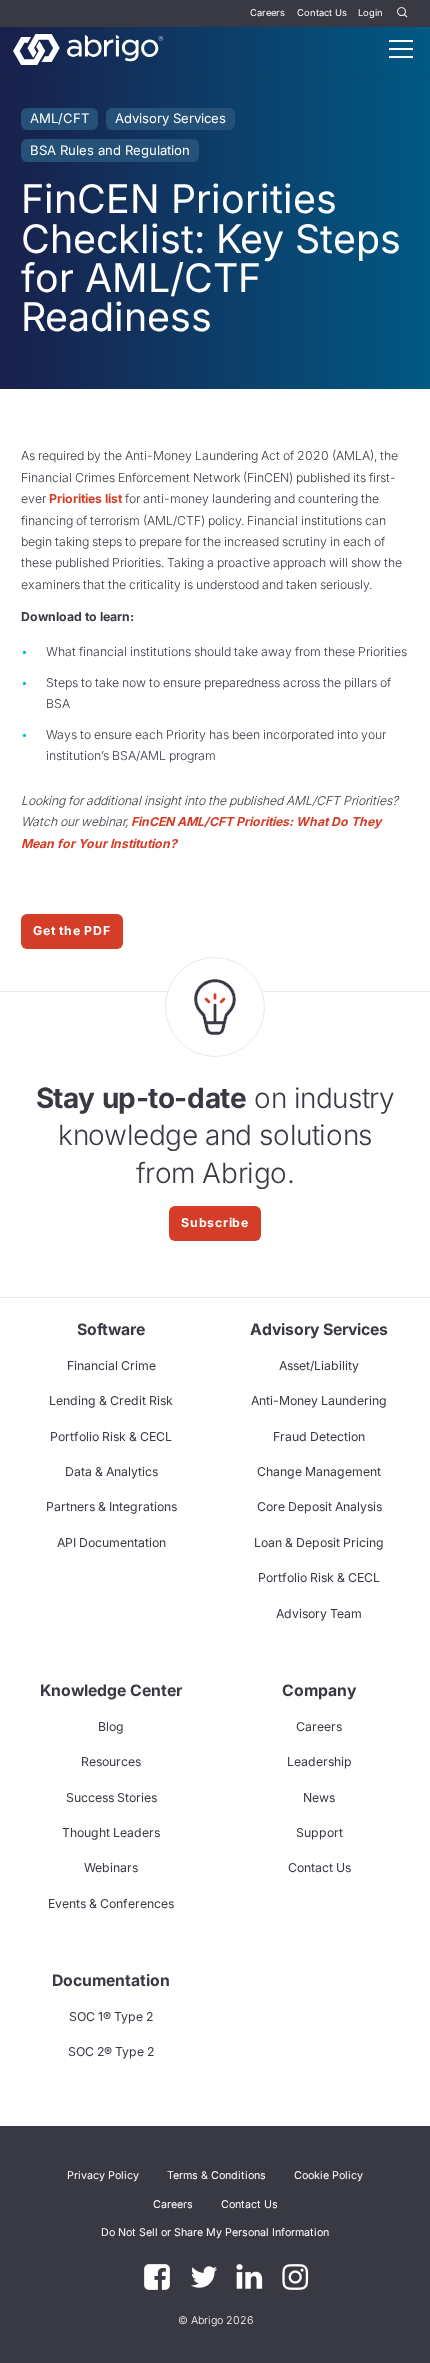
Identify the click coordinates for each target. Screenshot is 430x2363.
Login (370, 12)
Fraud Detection (319, 1436)
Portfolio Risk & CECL (111, 1436)
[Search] (403, 13)
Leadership (319, 1761)
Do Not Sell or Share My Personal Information (215, 2232)
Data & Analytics (111, 1471)
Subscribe (215, 1222)
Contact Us (322, 12)
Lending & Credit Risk (111, 1400)
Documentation (111, 1980)
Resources (111, 1761)
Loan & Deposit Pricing (319, 1542)
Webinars (111, 1867)
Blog (111, 1726)
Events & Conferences (111, 1903)
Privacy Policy (103, 2175)
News (319, 1797)
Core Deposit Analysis (319, 1506)
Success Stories (111, 1797)
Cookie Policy (328, 2175)
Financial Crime (111, 1365)
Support (319, 1832)
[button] (215, 2232)
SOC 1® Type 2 (111, 2016)
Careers (267, 12)
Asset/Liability (319, 1365)
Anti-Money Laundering (319, 1400)
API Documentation (111, 1542)
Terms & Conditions (216, 2175)
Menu (401, 49)
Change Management (319, 1471)
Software (111, 1329)
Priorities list (85, 498)
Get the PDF (71, 930)
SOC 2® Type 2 (111, 2051)
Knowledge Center (111, 1690)
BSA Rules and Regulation (110, 150)
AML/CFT (59, 118)
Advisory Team (319, 1613)
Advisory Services (170, 118)
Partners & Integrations (111, 1506)
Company (319, 1690)
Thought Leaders (111, 1832)
